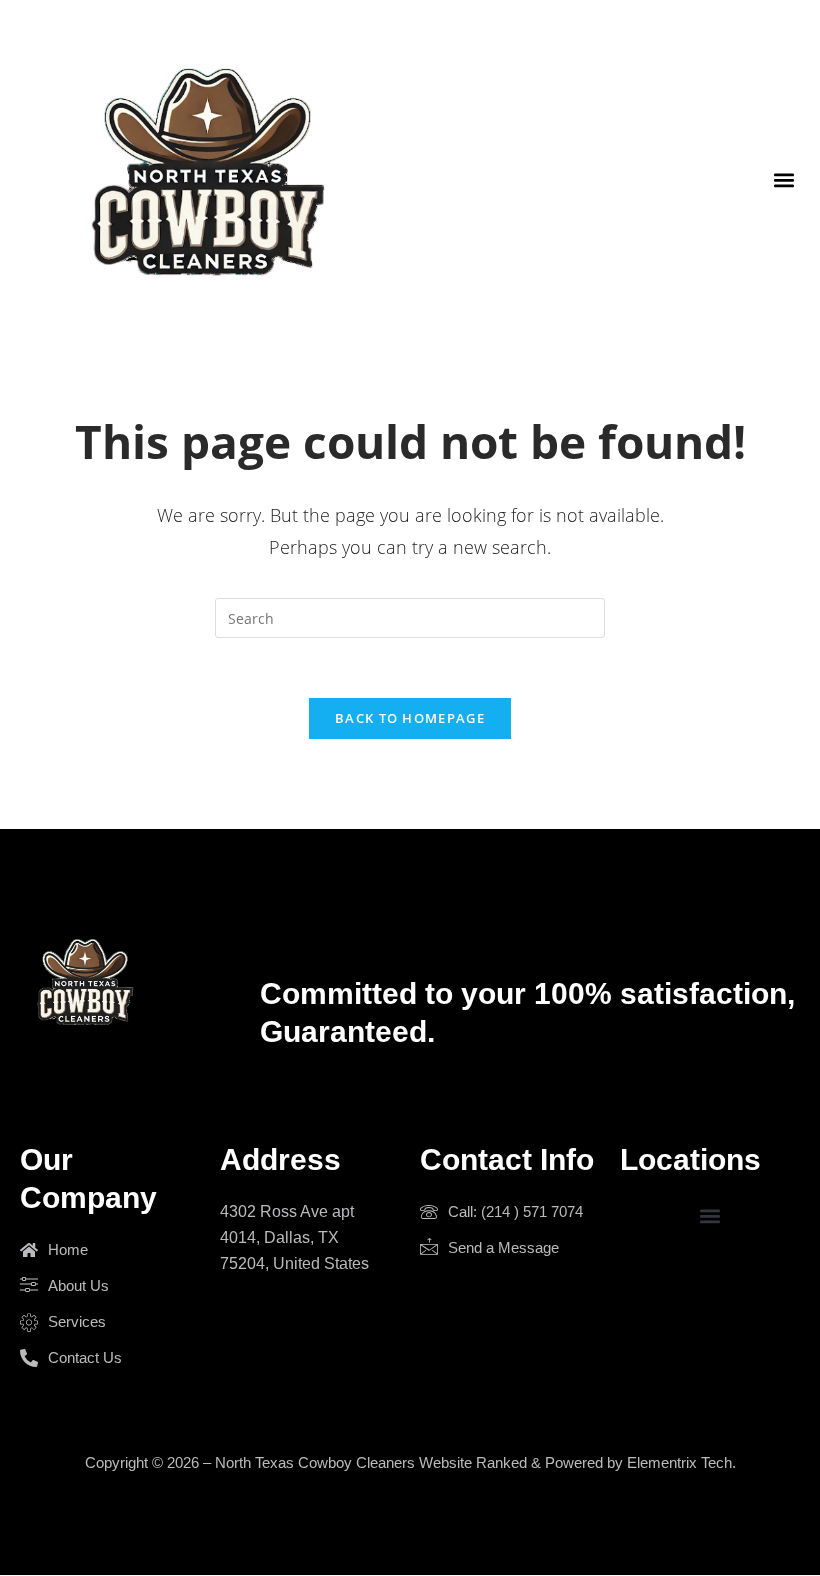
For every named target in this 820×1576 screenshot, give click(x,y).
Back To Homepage (410, 718)
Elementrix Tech (679, 1462)
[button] (783, 179)
